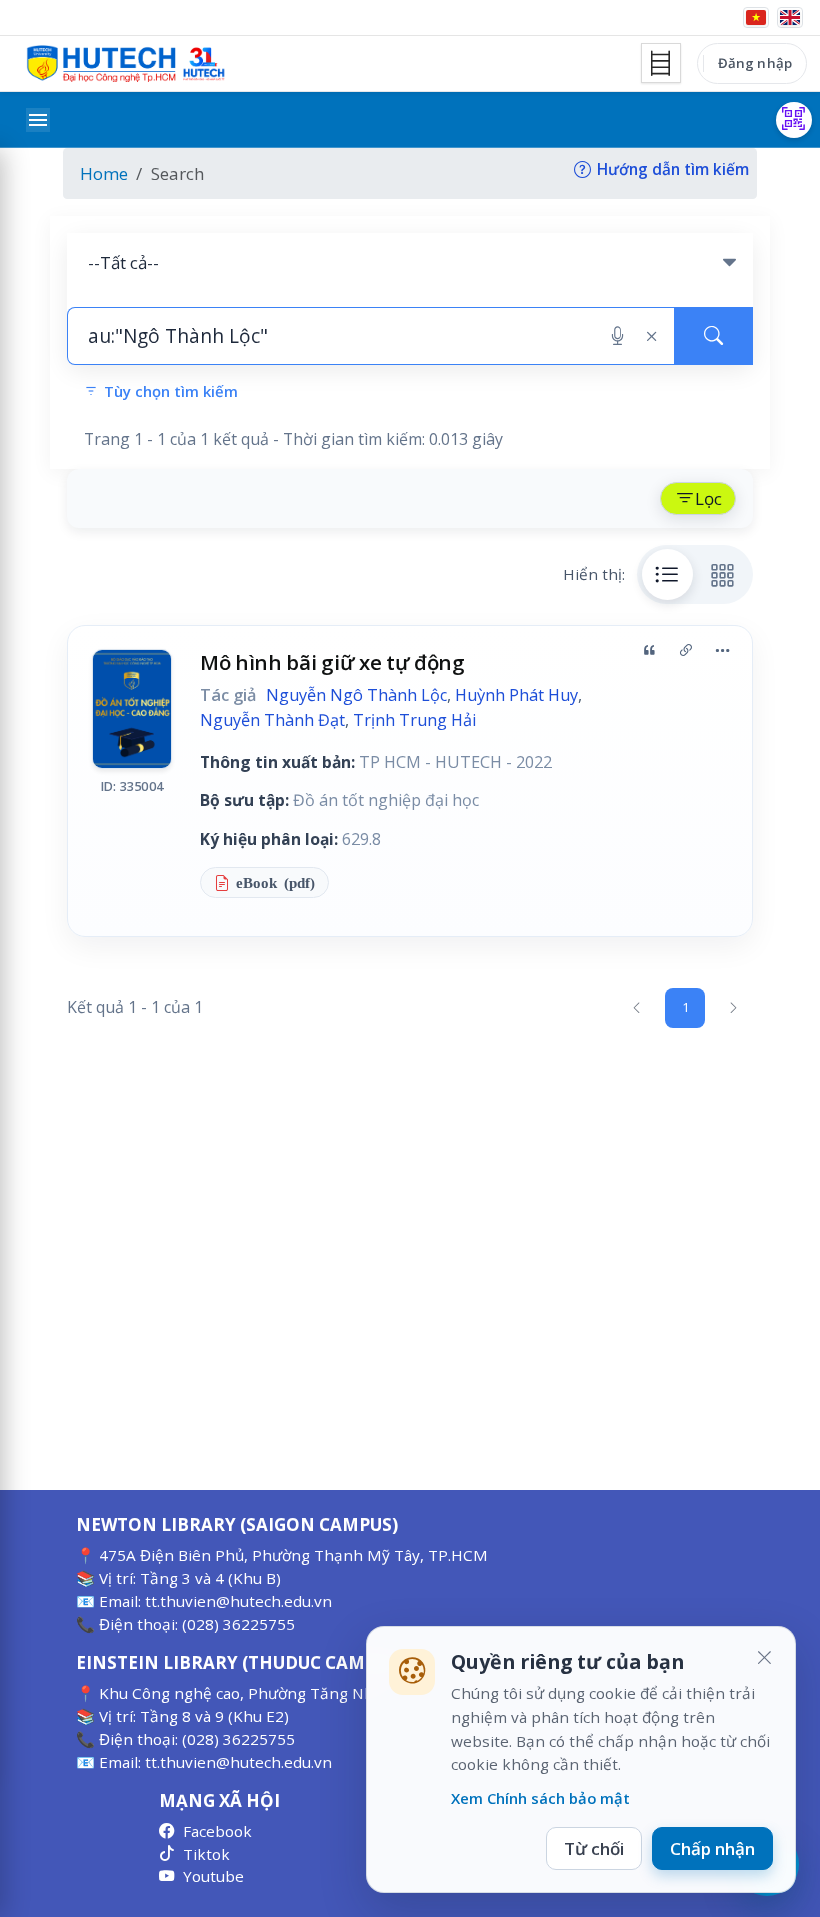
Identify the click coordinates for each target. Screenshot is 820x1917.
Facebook (217, 1831)
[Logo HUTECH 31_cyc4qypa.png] (126, 64)
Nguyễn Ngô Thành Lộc (356, 695)
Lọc (708, 498)
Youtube (213, 1876)
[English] (790, 17)
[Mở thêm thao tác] (722, 651)
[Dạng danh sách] (668, 574)
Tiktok (206, 1854)
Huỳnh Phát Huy (516, 695)
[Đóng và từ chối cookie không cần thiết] (764, 1658)
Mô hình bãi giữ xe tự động (332, 662)
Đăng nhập (755, 63)
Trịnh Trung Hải (415, 720)
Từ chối (594, 1848)
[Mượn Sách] (794, 120)
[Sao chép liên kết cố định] (686, 651)
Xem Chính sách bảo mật (540, 1798)
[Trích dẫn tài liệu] (649, 651)
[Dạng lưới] (723, 574)
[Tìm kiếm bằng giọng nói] (617, 336)
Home (104, 173)
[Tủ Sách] (661, 63)
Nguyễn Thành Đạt (272, 720)
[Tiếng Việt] (756, 17)
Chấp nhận (712, 1848)
